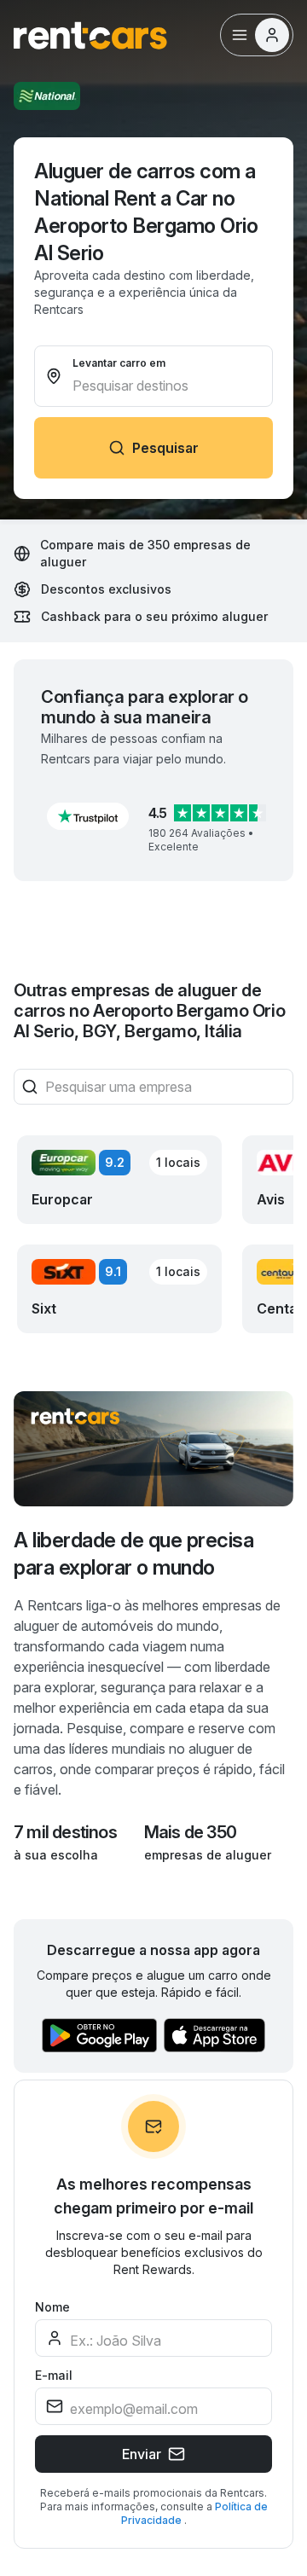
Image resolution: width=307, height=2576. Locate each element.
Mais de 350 (190, 1832)
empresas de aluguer (208, 1855)
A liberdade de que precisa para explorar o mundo (134, 1554)
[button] (88, 816)
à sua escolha (56, 1855)
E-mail (54, 2375)
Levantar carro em (119, 363)
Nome (52, 2307)
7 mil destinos (65, 1832)
